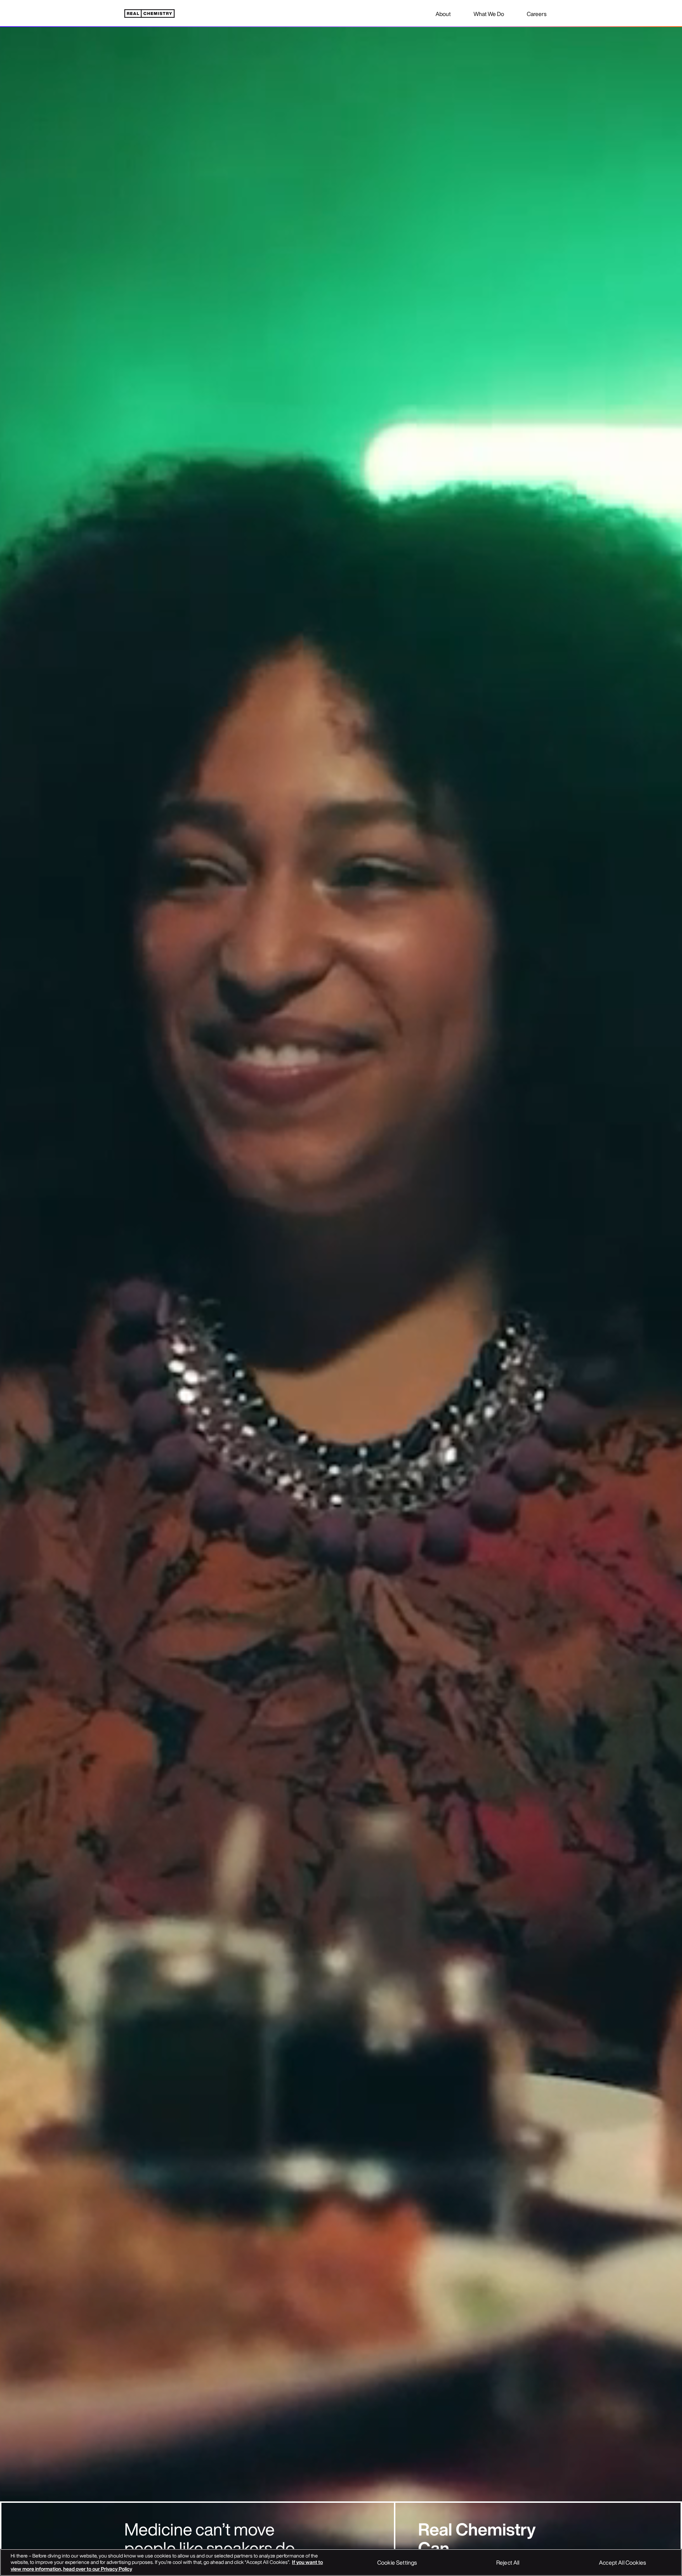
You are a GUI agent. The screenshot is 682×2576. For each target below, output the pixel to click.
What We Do (489, 14)
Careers (537, 14)
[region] (341, 2562)
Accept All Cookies (622, 2562)
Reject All (508, 2562)
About (443, 14)
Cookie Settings (397, 2562)
